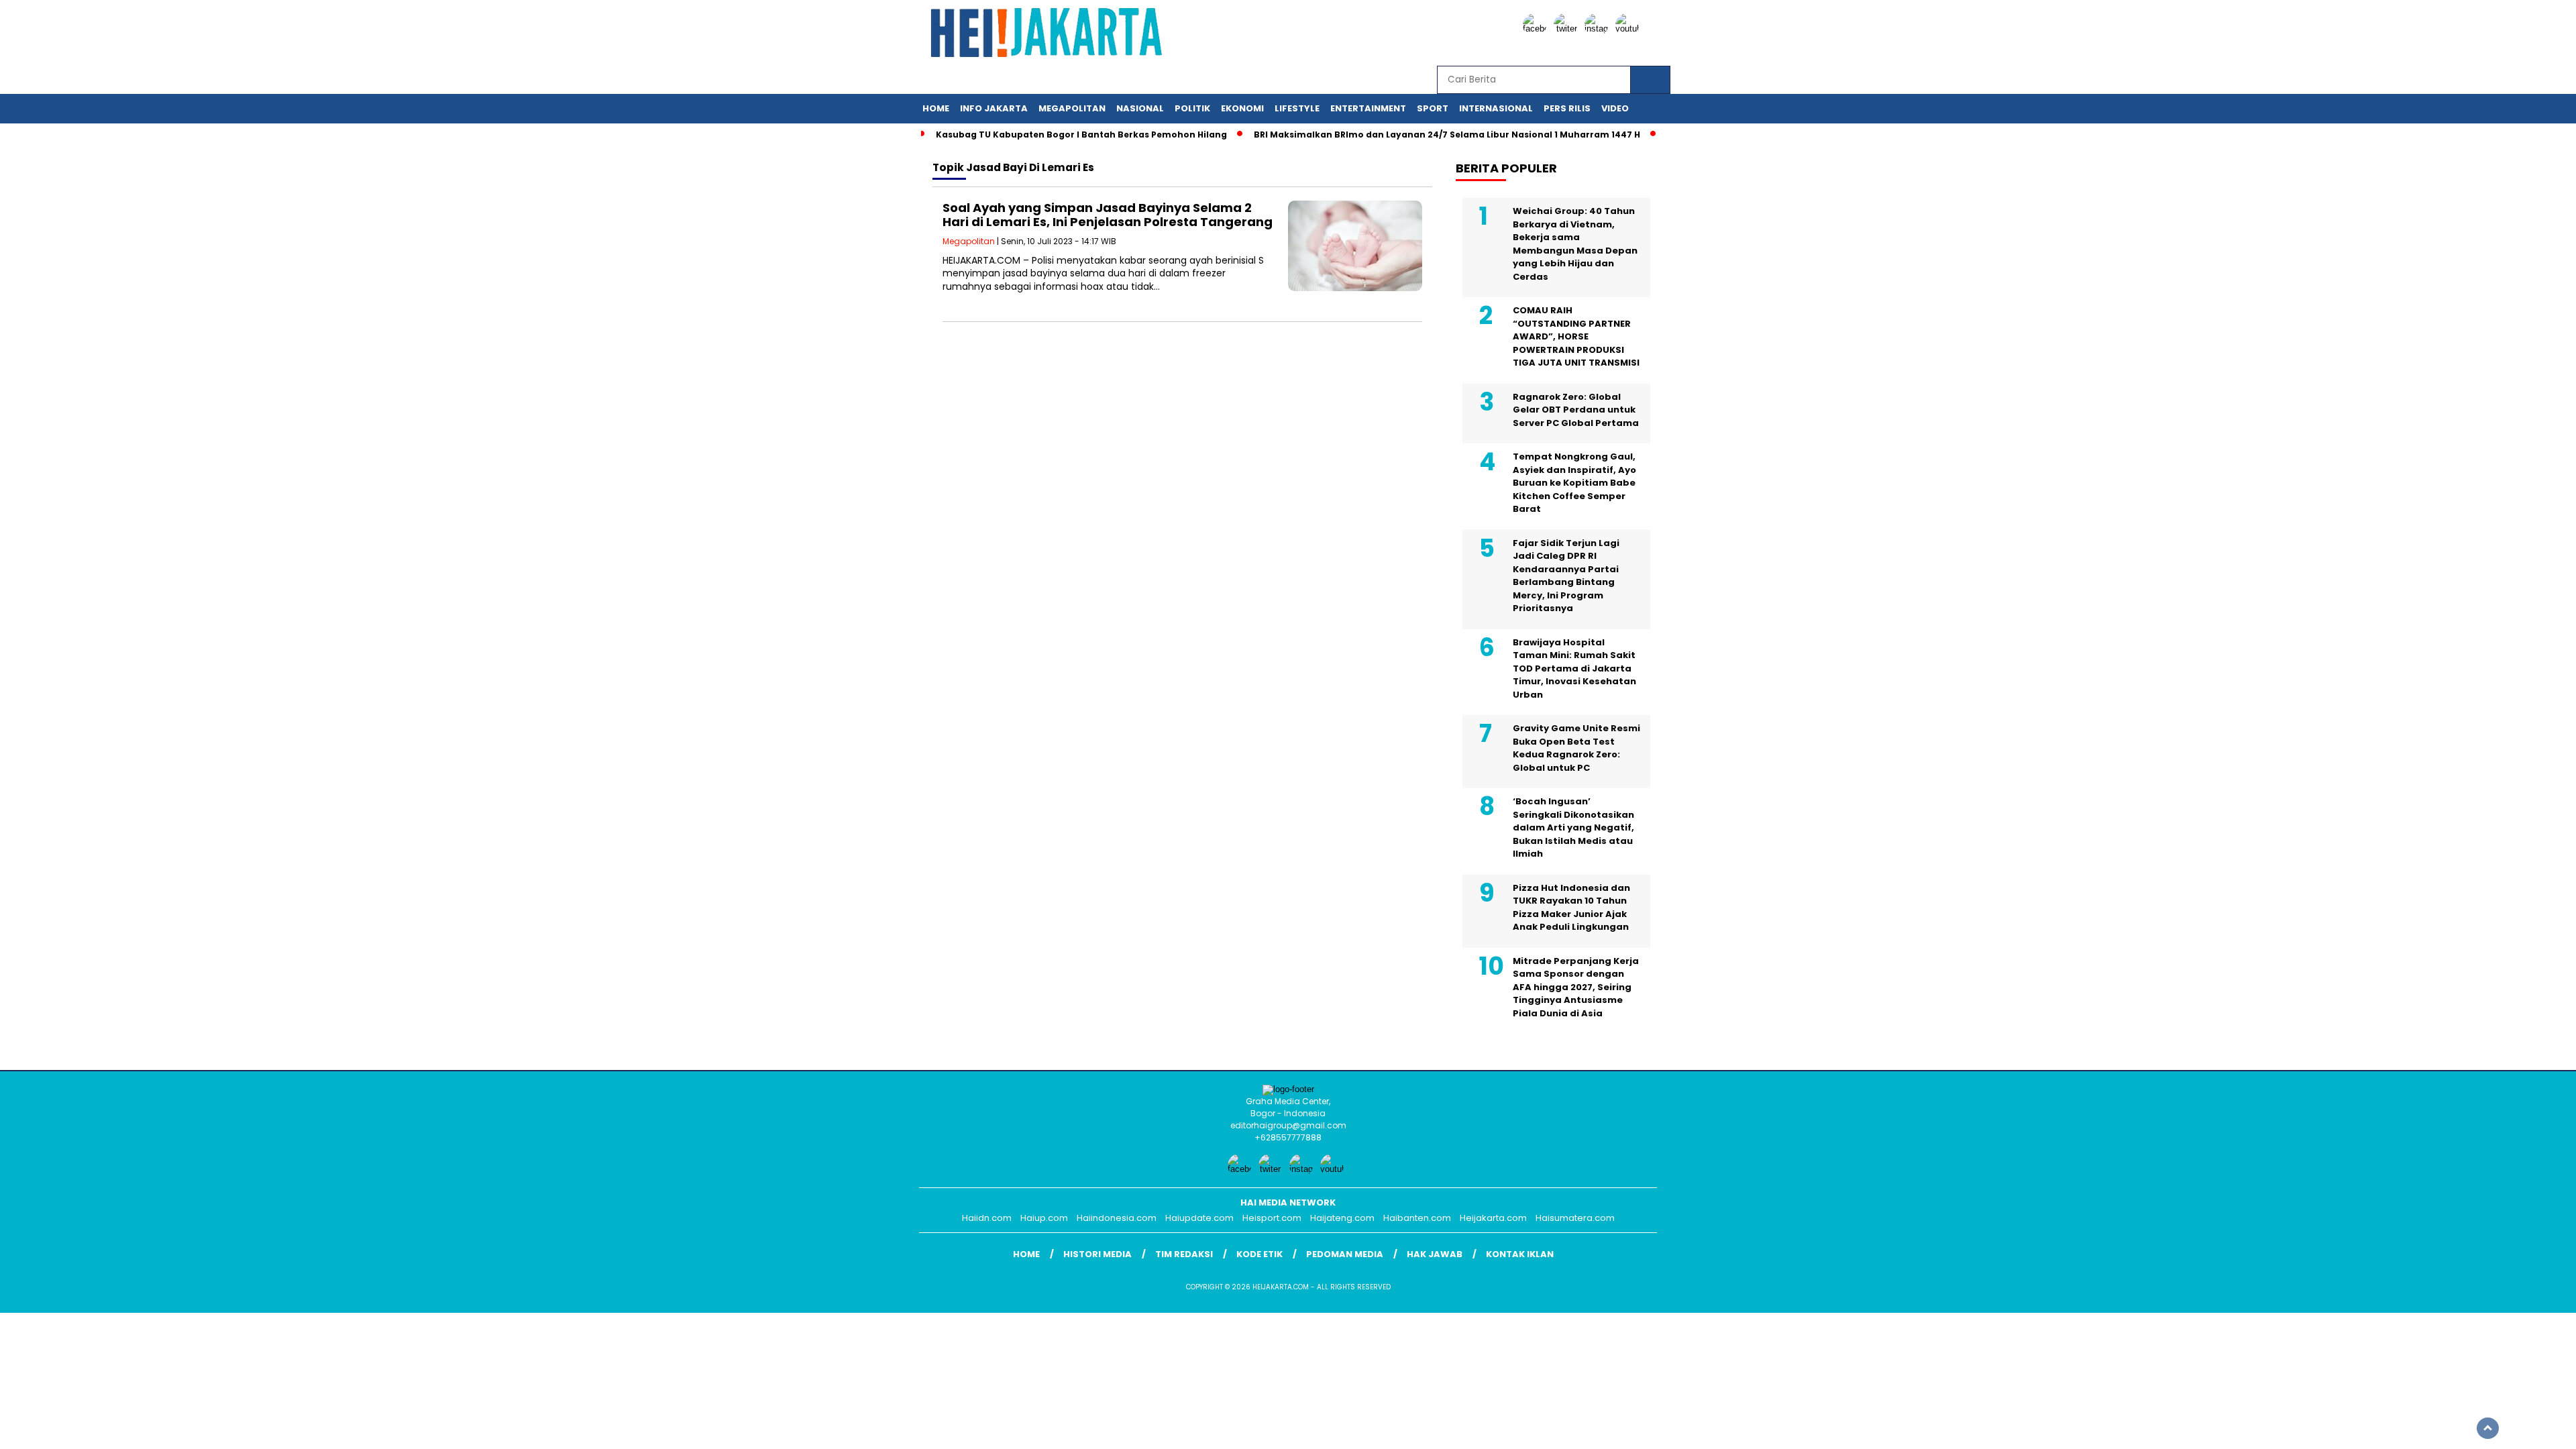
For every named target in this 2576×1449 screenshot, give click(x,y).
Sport (1433, 108)
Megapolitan (1072, 108)
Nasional (1140, 108)
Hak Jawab (1435, 1254)
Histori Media (1097, 1254)
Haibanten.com (1417, 1218)
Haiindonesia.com (1117, 1218)
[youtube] (1629, 29)
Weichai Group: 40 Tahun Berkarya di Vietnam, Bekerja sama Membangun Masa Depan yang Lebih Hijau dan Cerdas (1575, 244)
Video (1615, 108)
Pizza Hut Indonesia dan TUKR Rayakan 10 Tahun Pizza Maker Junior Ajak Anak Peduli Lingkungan (1571, 908)
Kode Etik (1259, 1254)
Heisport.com (1272, 1218)
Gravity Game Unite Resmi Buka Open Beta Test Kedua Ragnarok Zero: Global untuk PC (1576, 748)
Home (936, 108)
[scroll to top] (2488, 1428)
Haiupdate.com (1199, 1218)
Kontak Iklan (1520, 1254)
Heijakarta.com (1493, 1218)
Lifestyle (1297, 108)
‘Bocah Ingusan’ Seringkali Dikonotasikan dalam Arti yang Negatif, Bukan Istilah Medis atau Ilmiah (1573, 827)
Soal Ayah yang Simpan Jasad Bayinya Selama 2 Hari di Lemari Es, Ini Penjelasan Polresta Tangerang (1108, 215)
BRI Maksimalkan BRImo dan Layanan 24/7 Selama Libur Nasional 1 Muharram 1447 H (1447, 135)
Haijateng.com (1342, 1218)
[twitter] (1568, 29)
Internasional (1496, 108)
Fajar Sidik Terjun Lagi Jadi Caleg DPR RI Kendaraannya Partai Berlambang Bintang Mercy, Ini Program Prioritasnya (1566, 576)
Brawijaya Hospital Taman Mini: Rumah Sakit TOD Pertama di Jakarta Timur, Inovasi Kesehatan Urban (1574, 668)
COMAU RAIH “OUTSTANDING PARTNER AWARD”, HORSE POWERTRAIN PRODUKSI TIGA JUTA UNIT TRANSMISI (1576, 336)
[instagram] (1599, 29)
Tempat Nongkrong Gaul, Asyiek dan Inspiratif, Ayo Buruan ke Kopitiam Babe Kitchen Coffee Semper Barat (1574, 483)
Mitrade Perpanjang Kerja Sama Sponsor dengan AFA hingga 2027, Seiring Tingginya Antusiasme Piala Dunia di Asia (1576, 987)
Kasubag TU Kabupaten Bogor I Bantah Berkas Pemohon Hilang (1081, 135)
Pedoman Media (1345, 1254)
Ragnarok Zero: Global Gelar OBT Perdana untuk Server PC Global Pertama (1576, 410)
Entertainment (1368, 108)
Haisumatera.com (1575, 1218)
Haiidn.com (987, 1218)
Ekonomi (1242, 108)
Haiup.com (1044, 1218)
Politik (1192, 108)
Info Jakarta (994, 108)
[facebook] (1537, 29)
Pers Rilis (1567, 108)
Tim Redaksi (1184, 1254)
